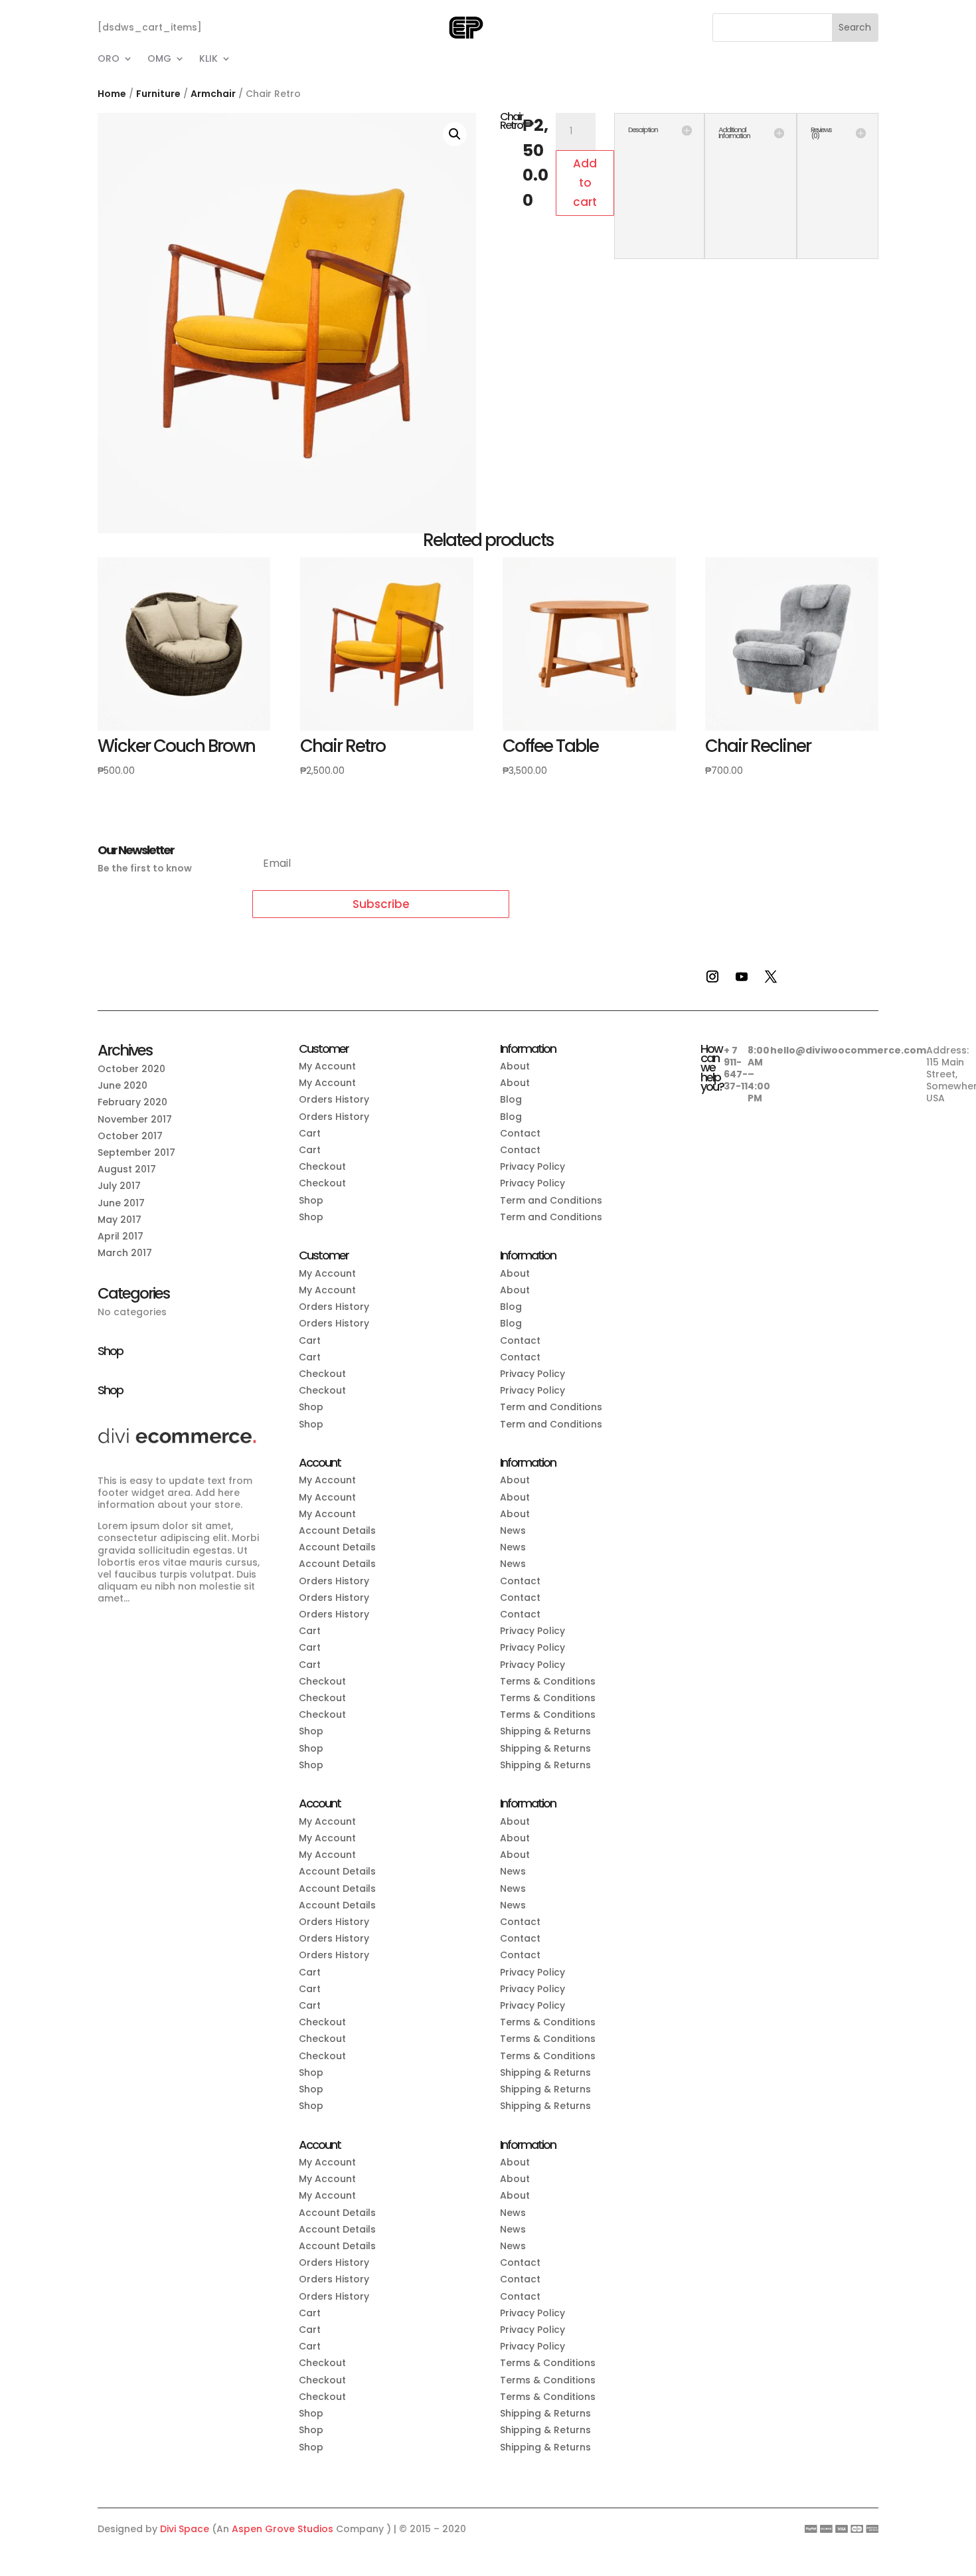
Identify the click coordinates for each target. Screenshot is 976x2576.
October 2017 (130, 1136)
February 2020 (132, 1102)
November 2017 (135, 1119)
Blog (511, 1099)
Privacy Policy (532, 1166)
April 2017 (121, 1236)
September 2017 (136, 1152)
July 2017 (119, 1186)
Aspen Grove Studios (283, 2529)
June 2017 (121, 1203)
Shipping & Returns (545, 1731)
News (513, 1530)
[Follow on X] (771, 976)
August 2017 (127, 1169)
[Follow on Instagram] (712, 976)
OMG (159, 59)
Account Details (337, 1530)
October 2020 (131, 1069)
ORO (109, 59)
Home (112, 94)
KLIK (208, 59)
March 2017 (125, 1253)
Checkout (322, 1166)
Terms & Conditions (548, 1681)
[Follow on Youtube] (742, 976)
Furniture (158, 94)
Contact (520, 1133)
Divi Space (185, 2529)
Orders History (334, 1099)
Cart (310, 1133)
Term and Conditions (551, 1200)
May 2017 (120, 1220)
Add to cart (585, 183)
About (515, 1066)
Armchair (213, 94)
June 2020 (122, 1085)
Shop (311, 1200)
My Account (327, 1066)
